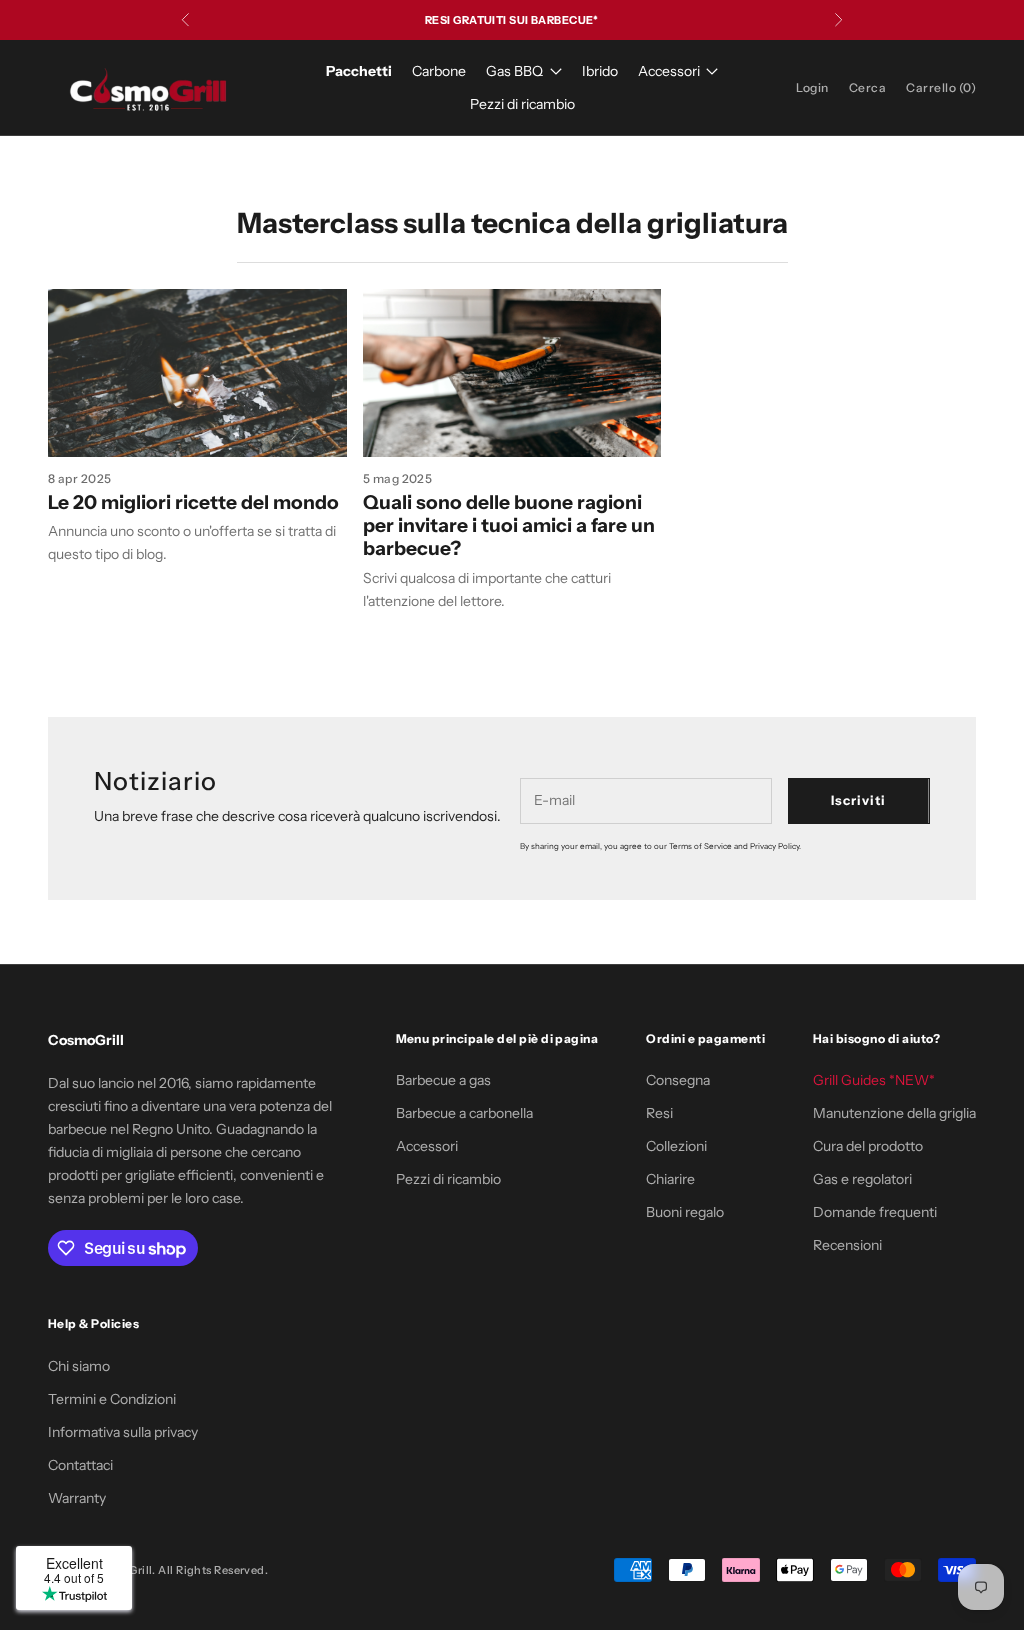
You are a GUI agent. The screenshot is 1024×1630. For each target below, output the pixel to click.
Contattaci (80, 1465)
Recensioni (847, 1245)
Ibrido (600, 71)
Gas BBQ (514, 71)
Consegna (678, 1080)
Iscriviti (858, 800)
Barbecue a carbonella (464, 1113)
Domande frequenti (875, 1212)
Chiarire (670, 1179)
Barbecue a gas (443, 1080)
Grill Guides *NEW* (874, 1080)
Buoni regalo (685, 1212)
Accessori (669, 71)
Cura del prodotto (868, 1146)
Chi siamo (79, 1366)
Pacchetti (359, 71)
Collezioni (676, 1146)
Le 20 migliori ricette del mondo (193, 502)
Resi (659, 1113)
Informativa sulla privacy (123, 1432)
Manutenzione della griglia (894, 1113)
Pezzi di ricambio (522, 104)
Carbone (439, 71)
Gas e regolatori (862, 1179)
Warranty (77, 1498)
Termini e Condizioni (112, 1399)
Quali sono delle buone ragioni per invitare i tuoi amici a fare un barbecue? (509, 525)
